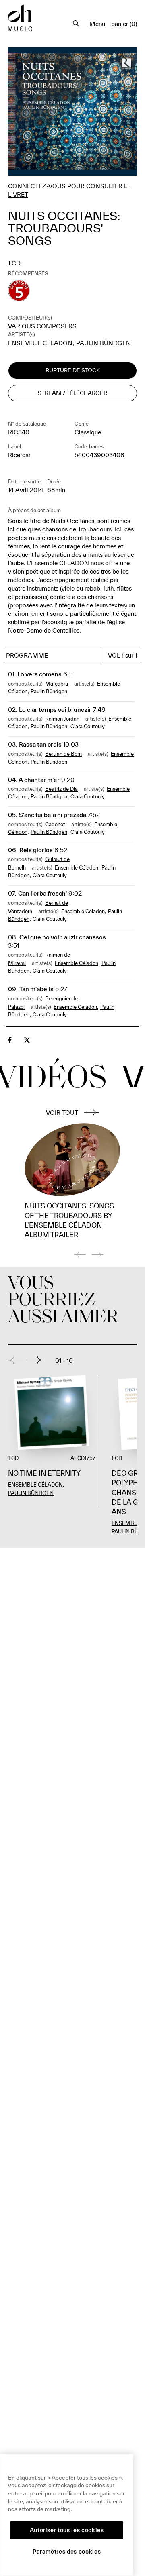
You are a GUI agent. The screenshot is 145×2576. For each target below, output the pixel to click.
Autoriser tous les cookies (67, 2530)
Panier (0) (124, 24)
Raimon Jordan (62, 719)
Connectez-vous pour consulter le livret (69, 190)
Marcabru (57, 684)
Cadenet (55, 824)
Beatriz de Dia (61, 789)
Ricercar (19, 455)
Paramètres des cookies (67, 2552)
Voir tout (62, 1113)
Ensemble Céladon (40, 343)
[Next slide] (36, 1360)
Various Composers (42, 326)
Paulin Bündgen (104, 343)
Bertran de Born (63, 754)
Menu (97, 24)
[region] (67, 2515)
